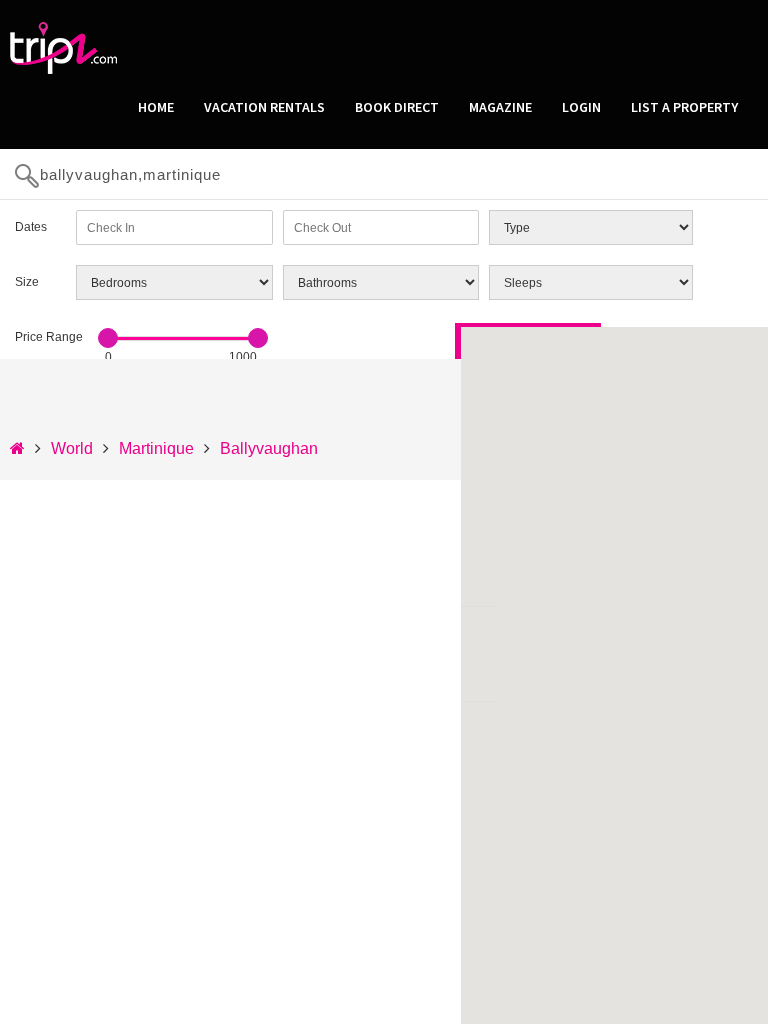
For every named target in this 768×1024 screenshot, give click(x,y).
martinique (156, 448)
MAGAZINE (500, 107)
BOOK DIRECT (397, 107)
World (72, 448)
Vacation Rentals (264, 107)
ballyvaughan (269, 448)
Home (156, 107)
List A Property (684, 107)
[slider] (108, 338)
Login (581, 107)
